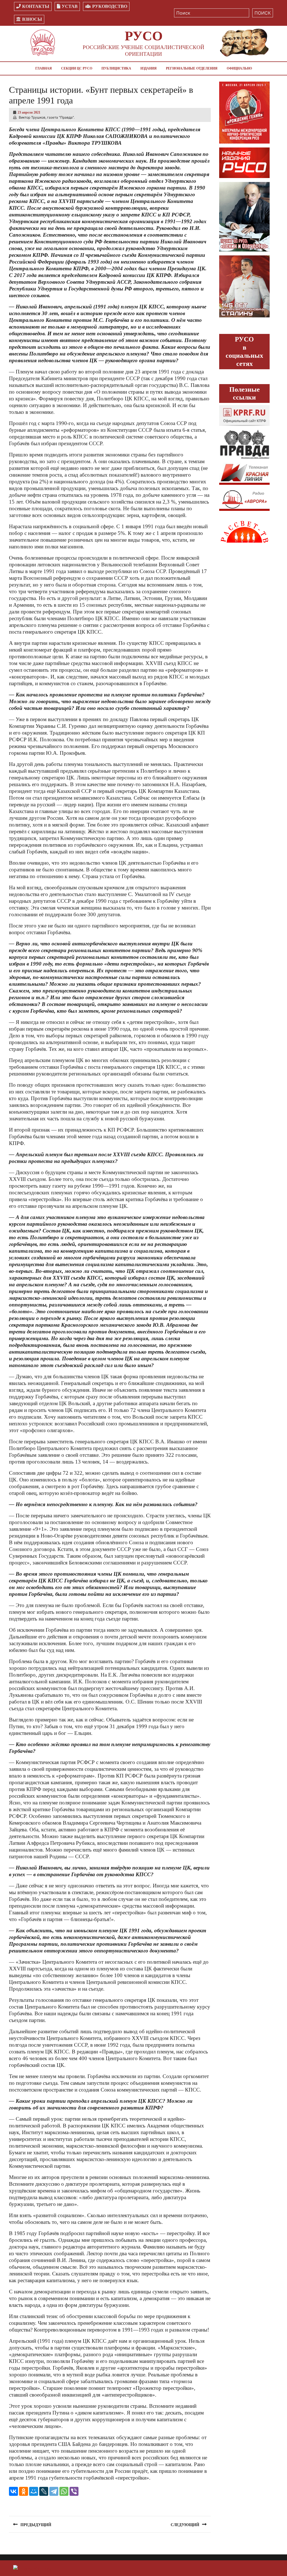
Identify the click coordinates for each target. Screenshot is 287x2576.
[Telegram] (54, 2491)
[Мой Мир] (34, 2491)
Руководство (110, 6)
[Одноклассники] (24, 2491)
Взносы (32, 19)
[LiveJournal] (44, 2491)
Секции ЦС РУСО (77, 68)
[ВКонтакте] (13, 2491)
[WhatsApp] (64, 2491)
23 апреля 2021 (29, 112)
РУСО (144, 36)
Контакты (36, 6)
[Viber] (74, 2491)
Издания (149, 68)
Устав (70, 6)
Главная (44, 68)
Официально (239, 68)
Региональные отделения (192, 68)
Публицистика (116, 68)
